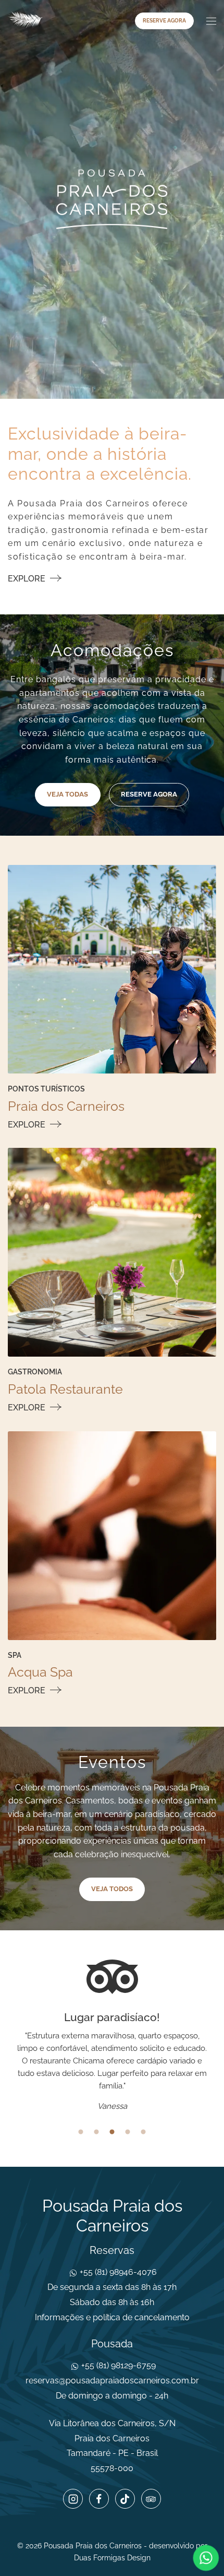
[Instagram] (73, 2499)
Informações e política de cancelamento (112, 2317)
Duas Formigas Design (112, 2558)
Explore (28, 579)
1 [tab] (81, 2132)
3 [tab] (112, 2132)
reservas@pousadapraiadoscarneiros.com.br (112, 2381)
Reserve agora (164, 21)
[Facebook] (99, 2499)
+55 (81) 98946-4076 (117, 2272)
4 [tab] (128, 2132)
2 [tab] (96, 2132)
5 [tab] (143, 2132)
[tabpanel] (112, 2062)
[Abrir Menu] (210, 21)
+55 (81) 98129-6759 (117, 2365)
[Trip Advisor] (151, 2499)
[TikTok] (125, 2499)
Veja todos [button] (112, 1889)
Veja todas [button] (67, 794)
